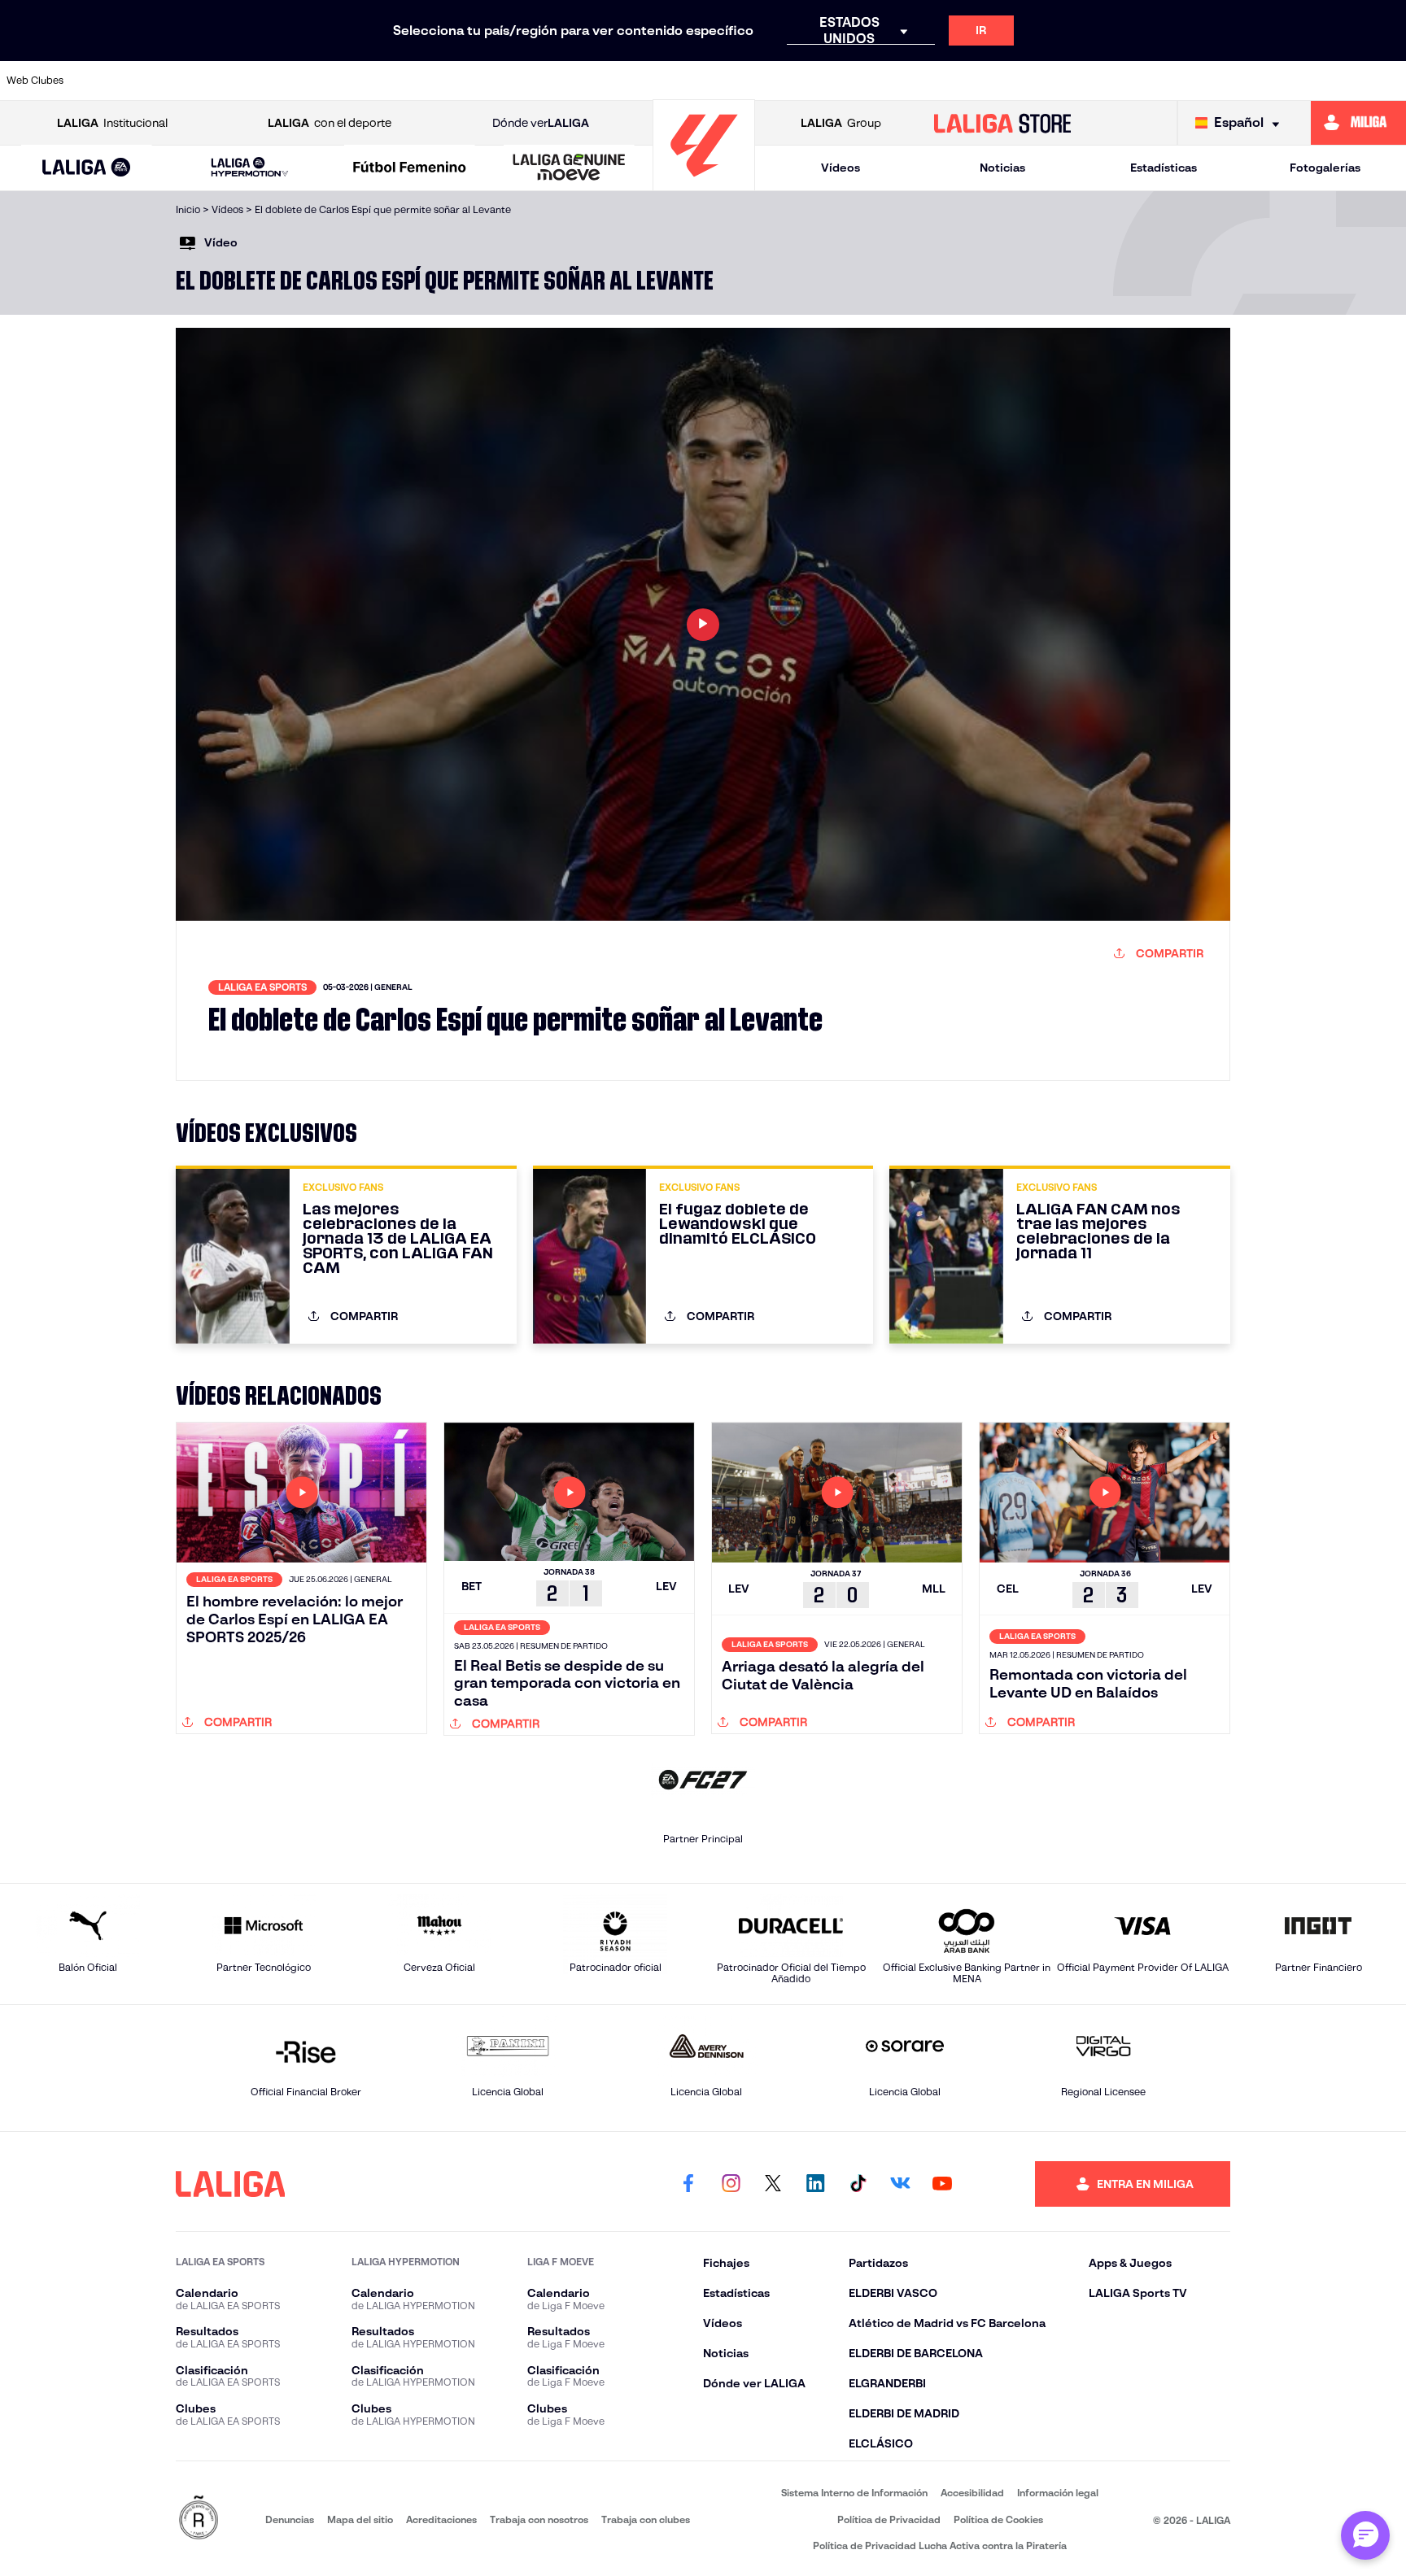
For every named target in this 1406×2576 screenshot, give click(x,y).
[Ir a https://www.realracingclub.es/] (786, 81)
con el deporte (330, 123)
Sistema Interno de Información (854, 2493)
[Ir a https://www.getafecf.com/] (586, 81)
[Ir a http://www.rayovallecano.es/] (853, 81)
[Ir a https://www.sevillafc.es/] (1254, 81)
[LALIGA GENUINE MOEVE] (569, 168)
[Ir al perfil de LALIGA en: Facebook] (688, 2184)
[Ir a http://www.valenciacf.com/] (1321, 81)
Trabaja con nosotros (539, 2519)
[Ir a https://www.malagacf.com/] (719, 81)
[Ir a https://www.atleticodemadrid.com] (185, 81)
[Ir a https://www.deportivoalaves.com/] (386, 81)
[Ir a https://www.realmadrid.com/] (1120, 81)
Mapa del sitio (360, 2519)
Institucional (112, 123)
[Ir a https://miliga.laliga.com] (1358, 123)
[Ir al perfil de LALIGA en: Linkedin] (815, 2184)
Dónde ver (541, 123)
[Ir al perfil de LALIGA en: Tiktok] (858, 2184)
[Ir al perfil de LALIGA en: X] (773, 2184)
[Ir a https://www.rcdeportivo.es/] (919, 81)
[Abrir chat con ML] (1365, 2535)
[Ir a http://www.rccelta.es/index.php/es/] (318, 81)
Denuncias (290, 2519)
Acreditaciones (441, 2519)
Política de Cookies (998, 2519)
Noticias (1002, 168)
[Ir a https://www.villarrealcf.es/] (1387, 81)
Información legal (1058, 2493)
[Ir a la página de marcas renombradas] (199, 2519)
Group (841, 123)
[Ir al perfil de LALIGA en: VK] (900, 2184)
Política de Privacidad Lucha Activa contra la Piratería (940, 2545)
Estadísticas (1164, 168)
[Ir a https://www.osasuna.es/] (251, 81)
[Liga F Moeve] (410, 168)
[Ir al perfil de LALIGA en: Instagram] (731, 2184)
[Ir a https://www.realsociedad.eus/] (1187, 81)
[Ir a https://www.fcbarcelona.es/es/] (519, 81)
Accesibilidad (972, 2493)
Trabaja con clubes (646, 2519)
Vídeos (841, 168)
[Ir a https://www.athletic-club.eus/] (118, 81)
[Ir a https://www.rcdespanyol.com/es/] (986, 81)
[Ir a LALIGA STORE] (1003, 123)
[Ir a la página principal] (704, 183)
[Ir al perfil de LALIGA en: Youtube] (942, 2184)
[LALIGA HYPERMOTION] (249, 168)
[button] (87, 168)
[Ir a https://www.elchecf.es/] (452, 81)
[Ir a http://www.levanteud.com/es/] (653, 81)
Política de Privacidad (889, 2519)
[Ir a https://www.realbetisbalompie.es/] (1054, 81)
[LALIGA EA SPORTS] (87, 168)
